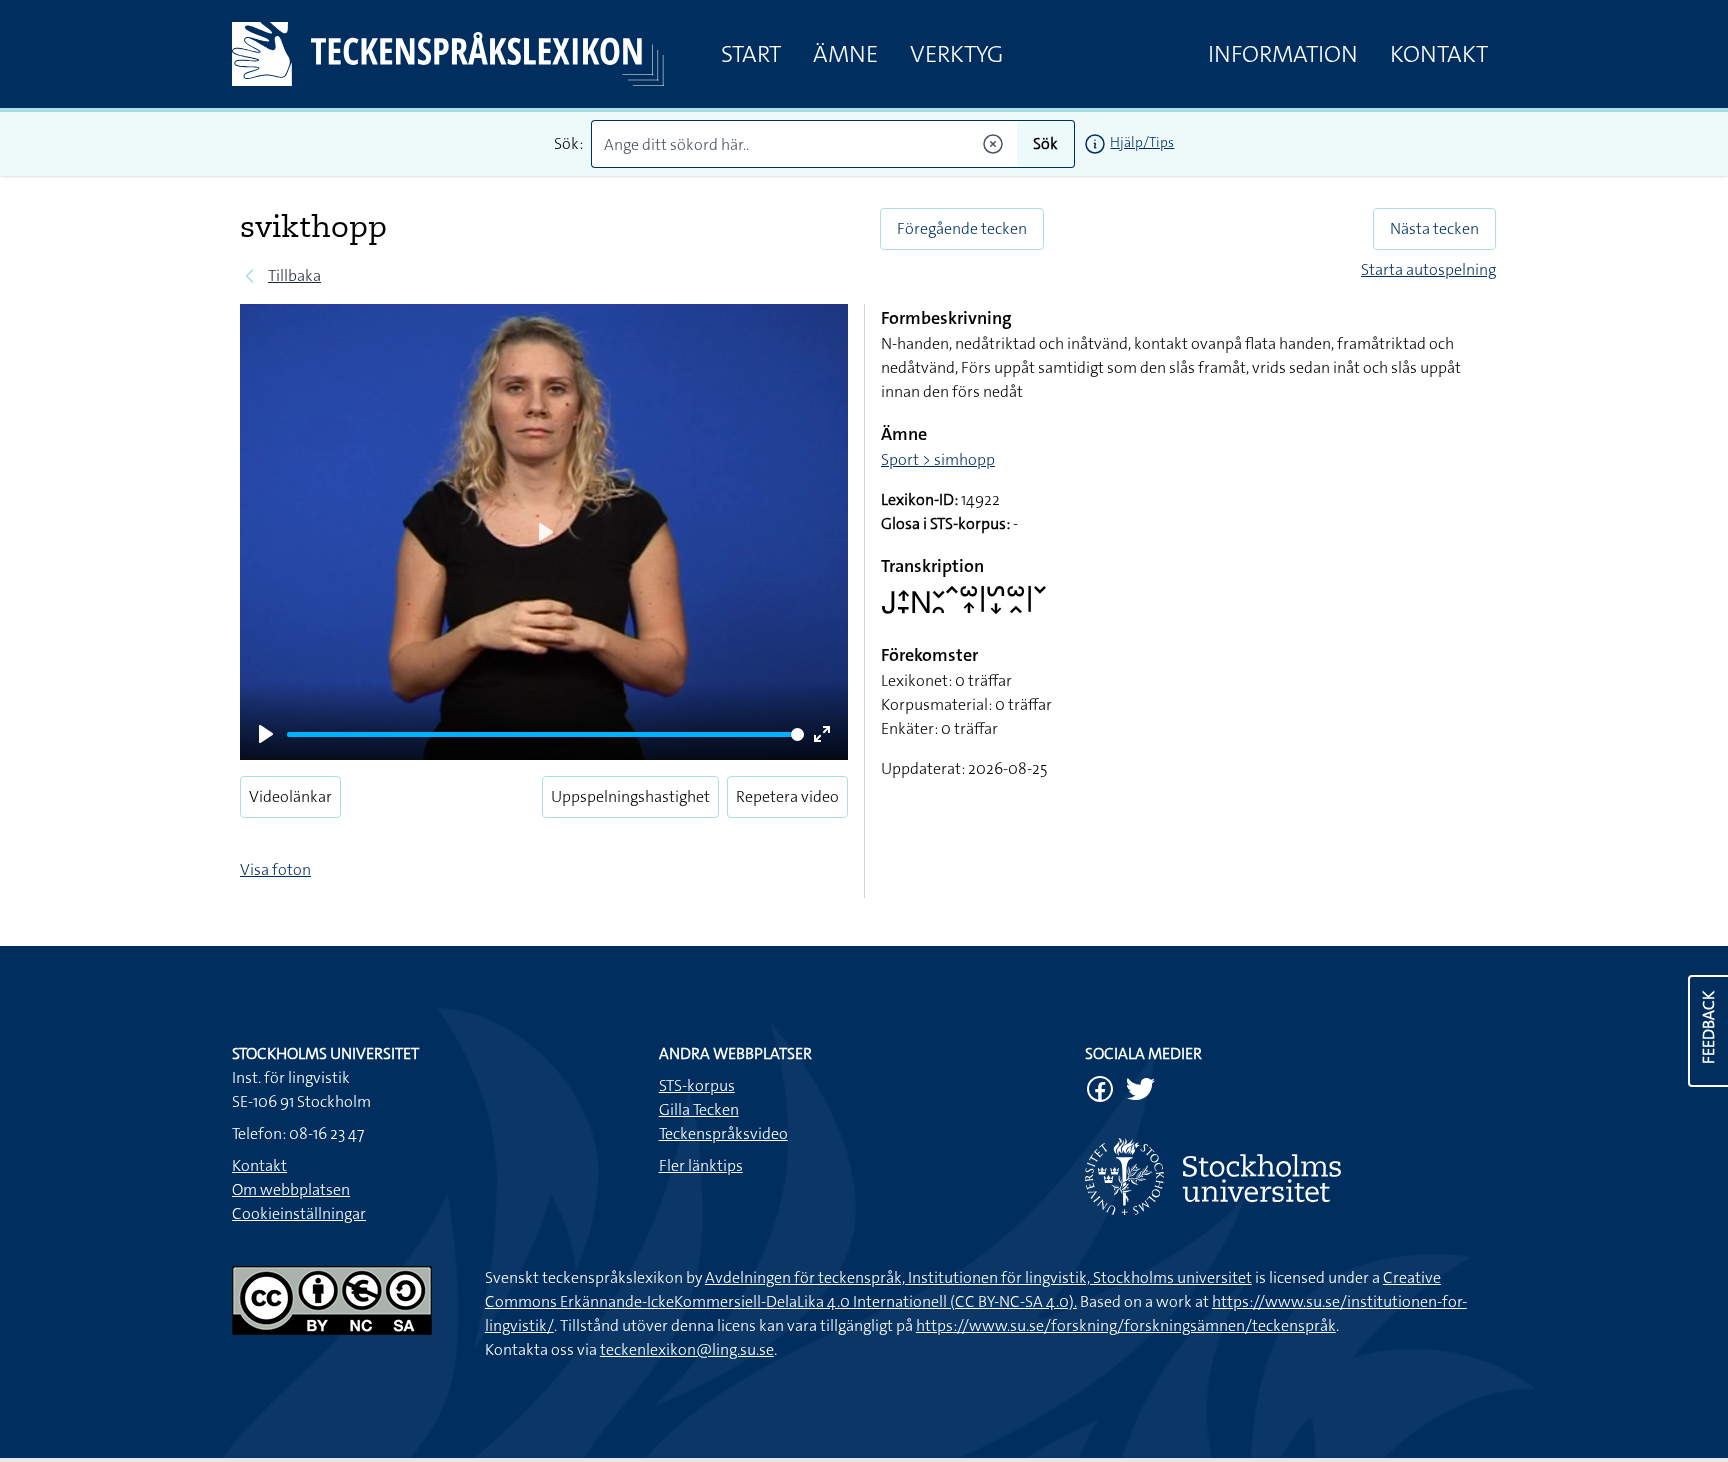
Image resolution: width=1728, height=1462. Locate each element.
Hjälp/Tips (1142, 142)
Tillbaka (294, 275)
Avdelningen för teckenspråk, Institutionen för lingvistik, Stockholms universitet (978, 1277)
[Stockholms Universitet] (1290, 1176)
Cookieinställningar (299, 1213)
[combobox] (804, 144)
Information (1283, 54)
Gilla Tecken (699, 1109)
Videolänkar (290, 796)
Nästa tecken (1434, 228)
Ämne (845, 54)
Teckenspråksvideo (723, 1133)
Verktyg (956, 54)
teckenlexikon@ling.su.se (687, 1349)
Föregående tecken (962, 228)
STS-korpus (697, 1085)
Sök (1045, 143)
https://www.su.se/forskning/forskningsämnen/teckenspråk (1126, 1325)
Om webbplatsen (291, 1189)
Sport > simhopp (938, 459)
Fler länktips (701, 1165)
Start (751, 54)
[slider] (545, 734)
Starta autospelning (1428, 269)
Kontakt (1439, 54)
